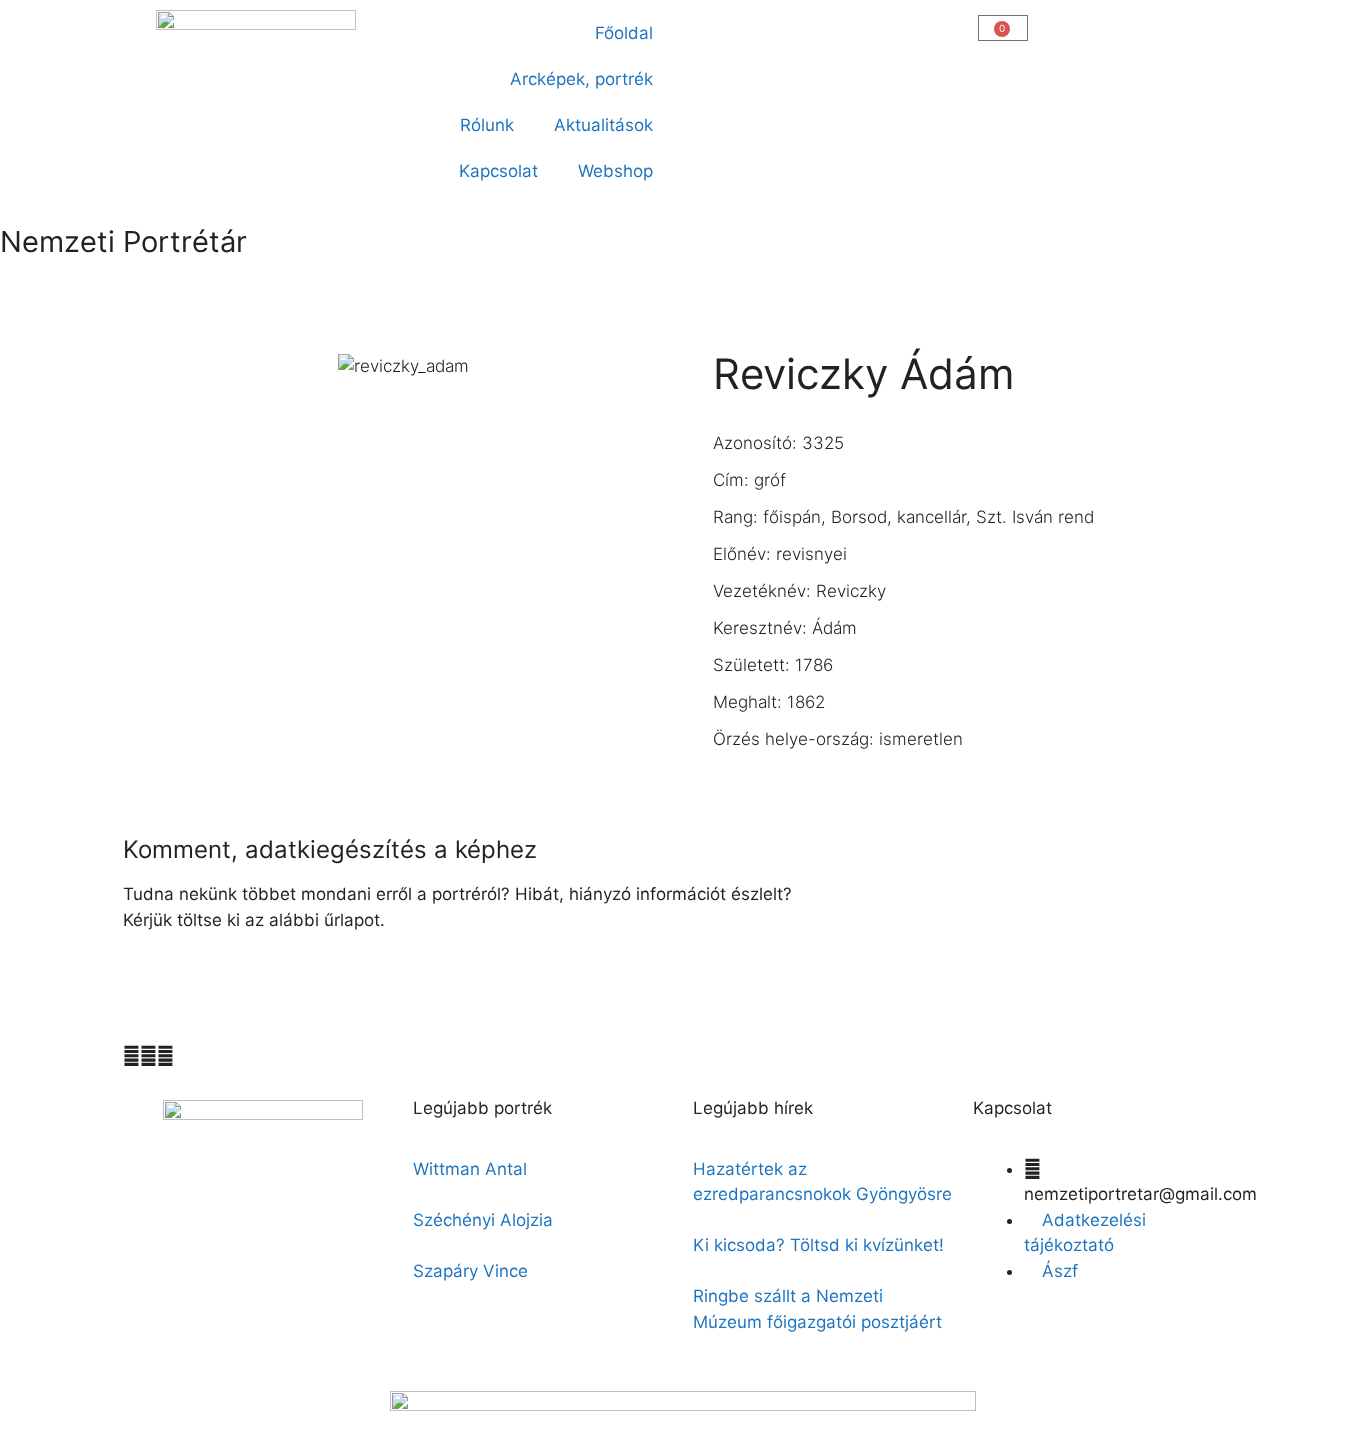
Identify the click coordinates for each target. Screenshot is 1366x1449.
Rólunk (487, 125)
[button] (709, 26)
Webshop (615, 171)
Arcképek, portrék (581, 79)
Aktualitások (603, 125)
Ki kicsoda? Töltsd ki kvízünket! (818, 1245)
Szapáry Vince (470, 1271)
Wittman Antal (472, 1169)
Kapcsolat (498, 171)
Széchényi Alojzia (483, 1220)
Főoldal (624, 33)
